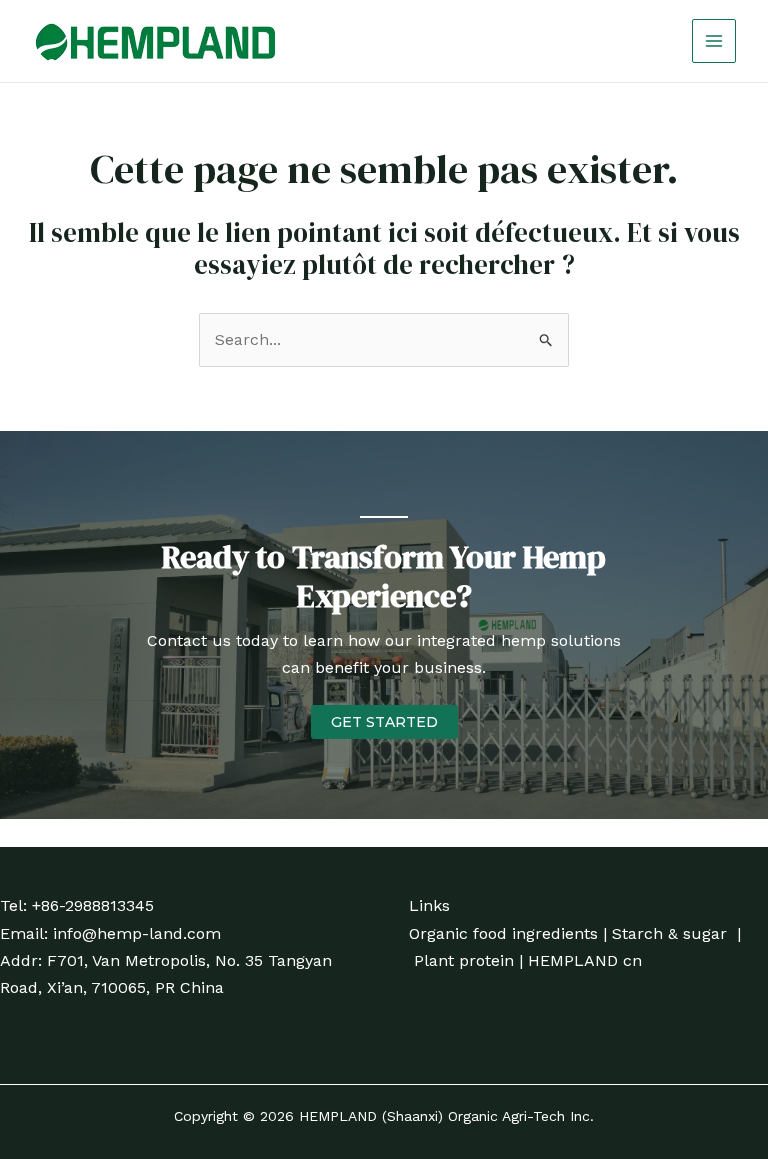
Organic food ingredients (503, 933)
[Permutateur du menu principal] (714, 41)
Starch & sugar (669, 933)
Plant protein (464, 960)
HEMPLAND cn (585, 960)
